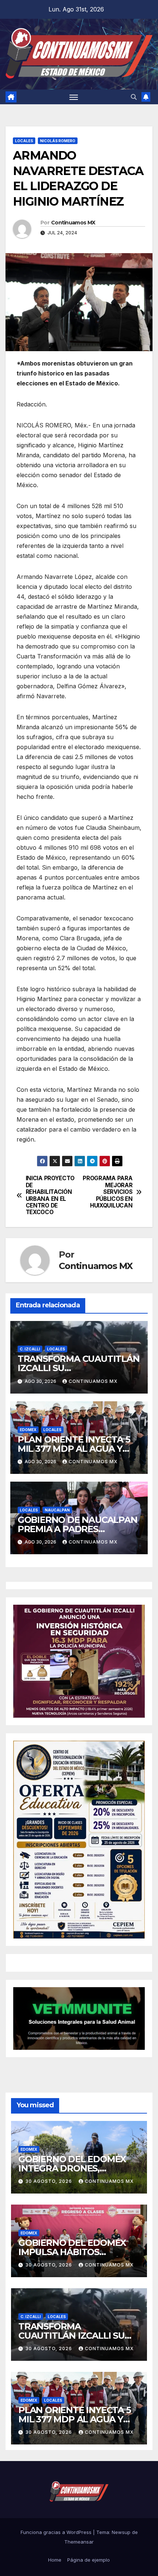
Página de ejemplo (89, 2560)
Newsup (121, 2532)
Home (55, 2560)
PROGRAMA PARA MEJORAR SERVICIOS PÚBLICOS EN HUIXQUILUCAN (107, 1192)
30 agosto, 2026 (49, 2181)
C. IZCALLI (30, 1349)
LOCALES (24, 141)
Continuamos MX (73, 223)
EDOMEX (28, 1430)
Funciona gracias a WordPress (57, 2532)
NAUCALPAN (57, 1510)
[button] (134, 97)
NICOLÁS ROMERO (58, 141)
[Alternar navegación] (74, 97)
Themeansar (79, 2542)
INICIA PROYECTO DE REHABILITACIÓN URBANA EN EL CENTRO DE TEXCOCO (50, 1195)
